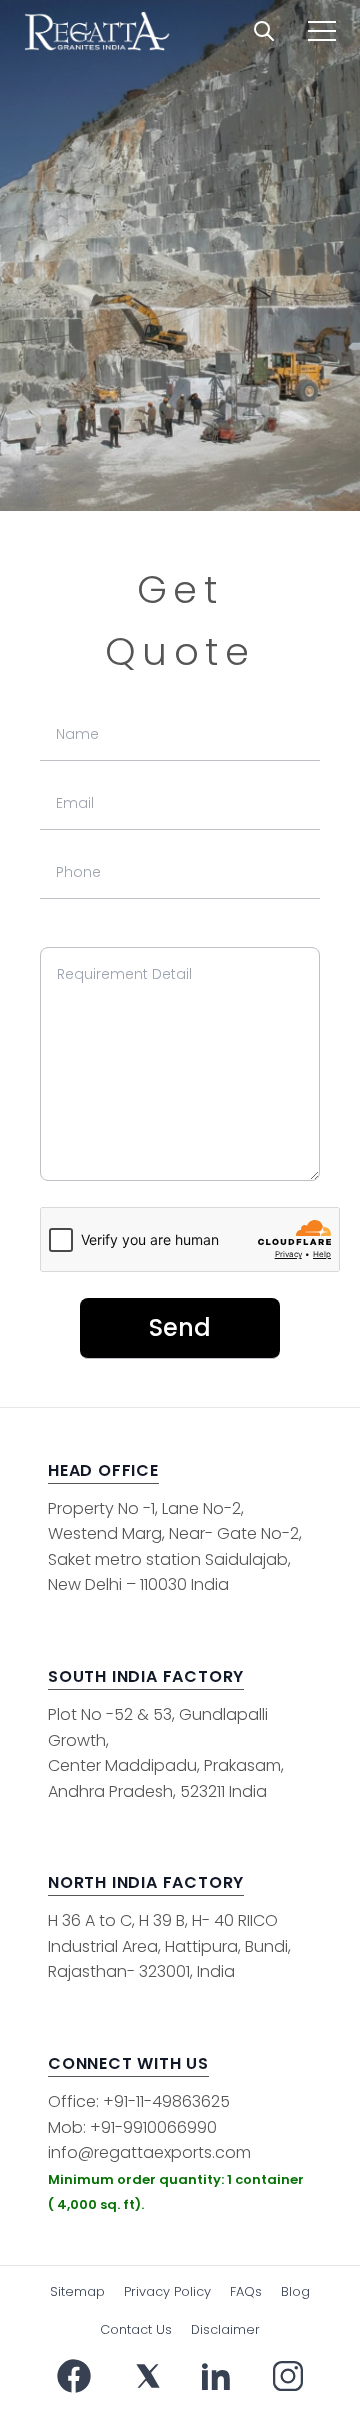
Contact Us (136, 2329)
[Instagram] (288, 2376)
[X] (148, 2376)
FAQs (246, 2291)
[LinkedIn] (216, 2376)
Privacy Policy (167, 2291)
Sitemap (77, 2291)
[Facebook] (74, 2376)
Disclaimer (225, 2329)
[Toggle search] (264, 31)
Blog (295, 2291)
